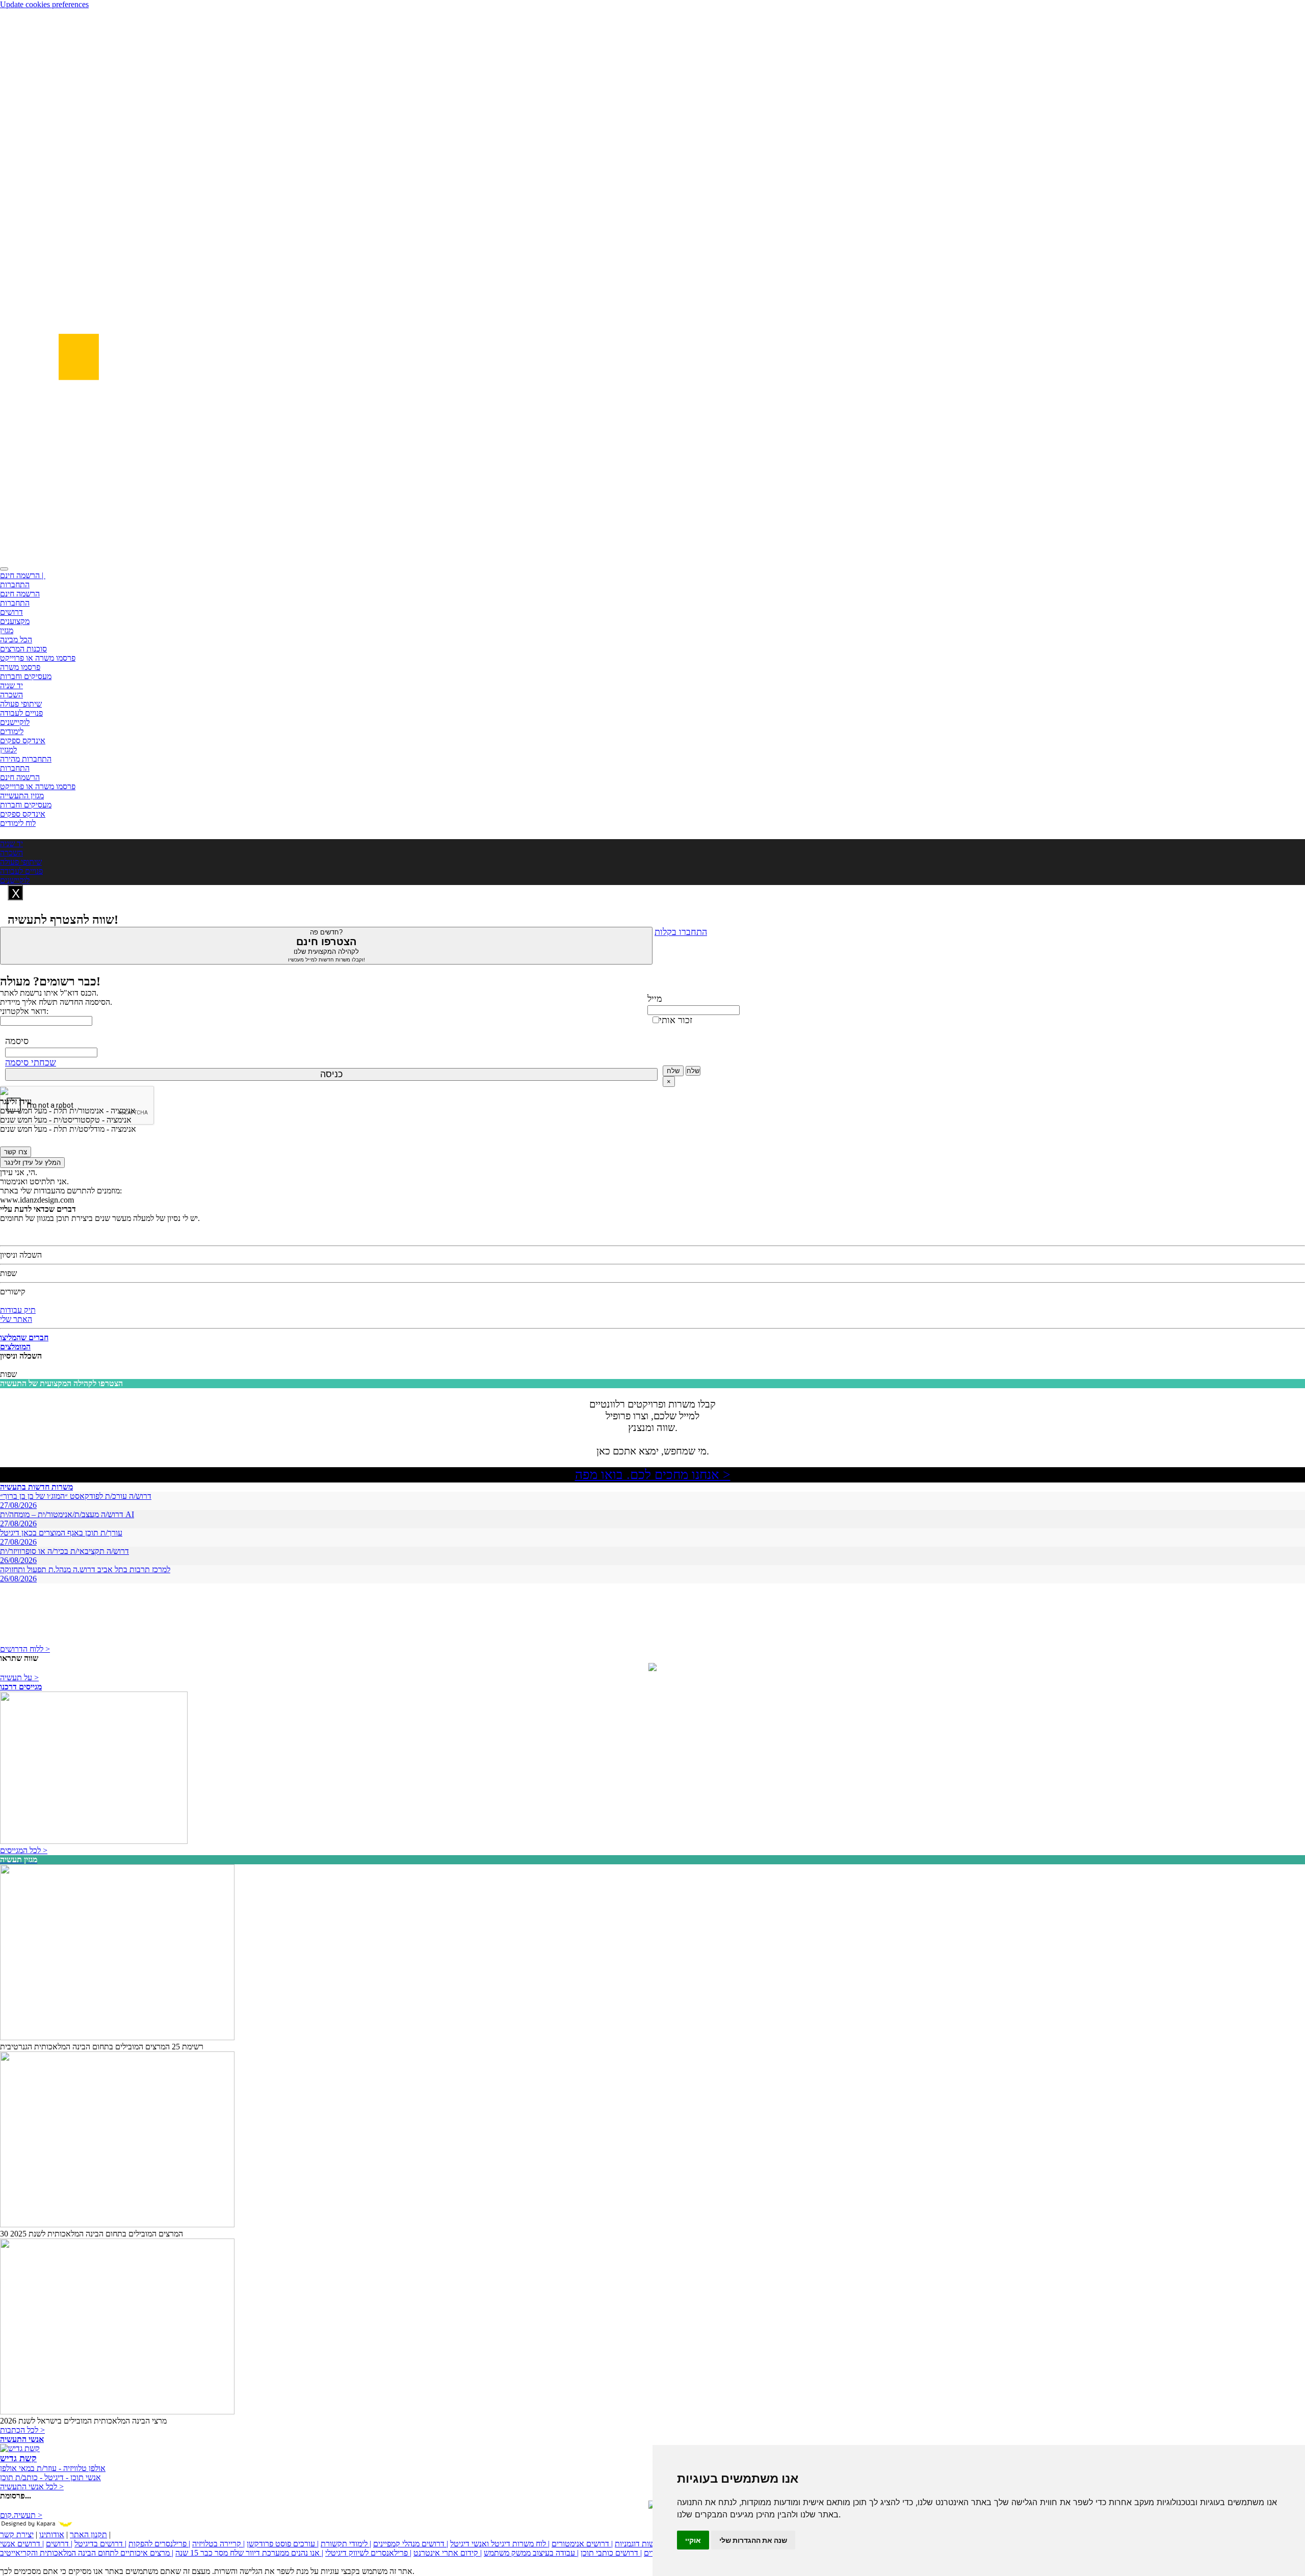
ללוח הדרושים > (25, 1649)
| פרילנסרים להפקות (159, 2544)
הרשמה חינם (20, 594)
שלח (673, 1071)
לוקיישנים (15, 722)
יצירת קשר (17, 2534)
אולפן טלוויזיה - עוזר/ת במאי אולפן (53, 2468)
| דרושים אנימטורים (582, 2544)
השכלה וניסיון (21, 1255)
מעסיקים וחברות (26, 676)
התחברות (15, 584)
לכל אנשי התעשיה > (32, 2487)
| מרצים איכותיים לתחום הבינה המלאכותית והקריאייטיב (87, 2553)
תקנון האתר (88, 2534)
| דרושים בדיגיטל (100, 2544)
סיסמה (17, 1041)
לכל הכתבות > (22, 2430)
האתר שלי (16, 1319)
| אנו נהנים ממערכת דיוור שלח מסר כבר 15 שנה (249, 2553)
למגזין (8, 750)
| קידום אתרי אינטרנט (448, 2553)
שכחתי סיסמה (31, 1062)
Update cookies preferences (44, 4)
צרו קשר (16, 1152)
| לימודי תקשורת (346, 2544)
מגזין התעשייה (22, 796)
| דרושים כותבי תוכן (611, 2553)
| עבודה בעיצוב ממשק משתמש (531, 2553)
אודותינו (52, 2534)
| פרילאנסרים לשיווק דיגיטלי (368, 2553)
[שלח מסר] (652, 1668)
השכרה (11, 695)
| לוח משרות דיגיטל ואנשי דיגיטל (500, 2544)
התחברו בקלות (681, 932)
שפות (8, 1273)
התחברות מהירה (26, 759)
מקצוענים (15, 621)
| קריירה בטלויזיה (218, 2544)
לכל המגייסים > (24, 1850)
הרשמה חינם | (23, 575)
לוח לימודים (18, 823)
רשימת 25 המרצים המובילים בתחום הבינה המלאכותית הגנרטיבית (102, 2047)
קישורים (13, 1292)
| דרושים (59, 2544)
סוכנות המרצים (23, 649)
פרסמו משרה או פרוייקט (38, 658)
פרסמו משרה (20, 667)
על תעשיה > (19, 1677)
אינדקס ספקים (23, 740)
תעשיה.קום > (21, 2515)
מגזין (7, 630)
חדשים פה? (327, 945)
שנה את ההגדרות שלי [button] (753, 2540)
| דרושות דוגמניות (642, 2544)
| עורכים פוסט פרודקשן (283, 2544)
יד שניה (11, 685)
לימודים (12, 731)
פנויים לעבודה (21, 713)
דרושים (11, 612)
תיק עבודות (18, 1310)
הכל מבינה (16, 640)
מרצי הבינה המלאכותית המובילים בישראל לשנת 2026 (83, 2421)
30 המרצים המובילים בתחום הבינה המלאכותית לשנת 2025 (92, 2234)
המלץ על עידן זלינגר (32, 1163)
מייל (655, 999)
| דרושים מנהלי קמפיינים (411, 2544)
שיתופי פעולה (21, 704)
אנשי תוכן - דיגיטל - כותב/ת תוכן (50, 2477)
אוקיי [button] (693, 2540)
